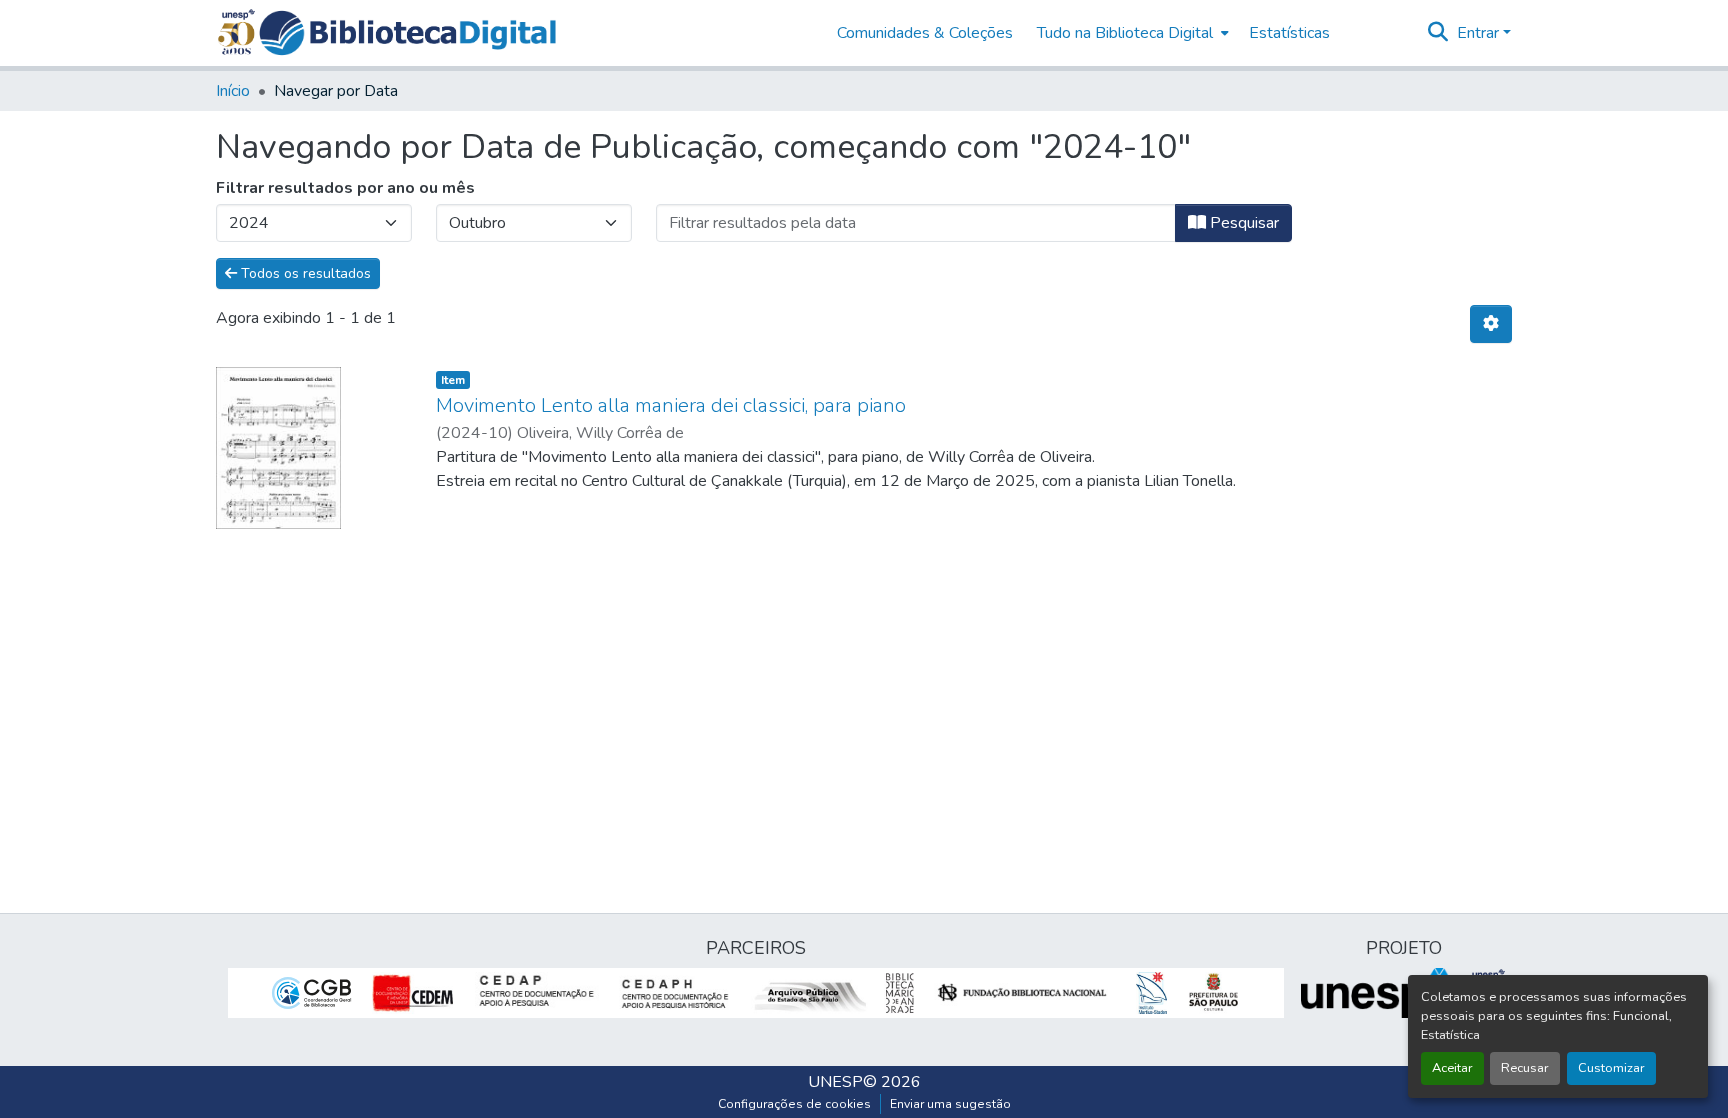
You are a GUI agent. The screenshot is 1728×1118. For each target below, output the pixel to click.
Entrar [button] (1480, 33)
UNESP (835, 1082)
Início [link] (233, 91)
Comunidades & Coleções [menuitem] (925, 33)
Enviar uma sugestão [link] (950, 1104)
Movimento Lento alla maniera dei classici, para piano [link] (671, 405)
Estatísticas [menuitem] (1289, 33)
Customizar (1611, 1068)
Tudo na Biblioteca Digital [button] (1125, 33)
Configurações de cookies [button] (794, 1104)
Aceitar (1452, 1068)
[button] (407, 33)
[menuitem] (1131, 33)
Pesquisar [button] (1242, 223)
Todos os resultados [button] (304, 273)
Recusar (1525, 1068)
